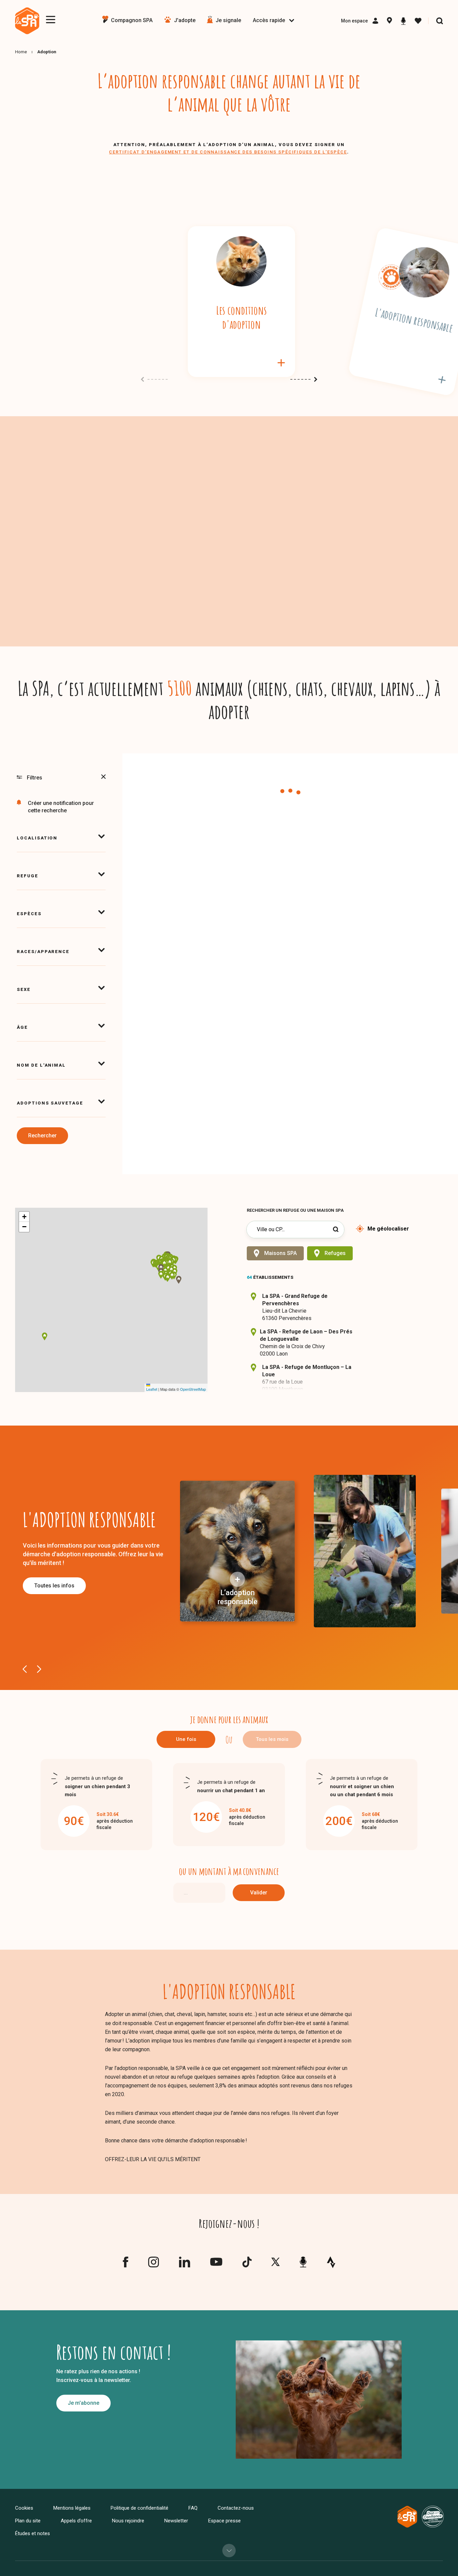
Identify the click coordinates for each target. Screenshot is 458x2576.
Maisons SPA (280, 1253)
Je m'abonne (83, 2403)
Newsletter (176, 2521)
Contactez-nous (236, 2508)
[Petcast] (403, 21)
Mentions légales (72, 2508)
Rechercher (42, 1136)
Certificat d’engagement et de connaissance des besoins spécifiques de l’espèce (228, 152)
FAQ (193, 2508)
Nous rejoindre (128, 2521)
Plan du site (28, 2521)
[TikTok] (247, 2265)
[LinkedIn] (185, 2265)
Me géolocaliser (388, 1229)
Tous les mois (272, 1739)
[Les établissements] (389, 21)
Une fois (186, 1739)
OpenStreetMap (193, 1389)
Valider (259, 1893)
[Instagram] (154, 2265)
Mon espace (354, 21)
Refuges (335, 1253)
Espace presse (224, 2521)
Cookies (24, 2508)
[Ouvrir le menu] (51, 20)
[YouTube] (216, 2264)
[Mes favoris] (418, 21)
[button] (168, 1269)
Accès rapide (269, 20)
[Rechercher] (440, 21)
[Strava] (331, 2262)
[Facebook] (125, 2265)
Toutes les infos (54, 1586)
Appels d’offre (76, 2521)
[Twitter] (275, 2264)
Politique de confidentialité (139, 2508)
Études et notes (33, 2533)
